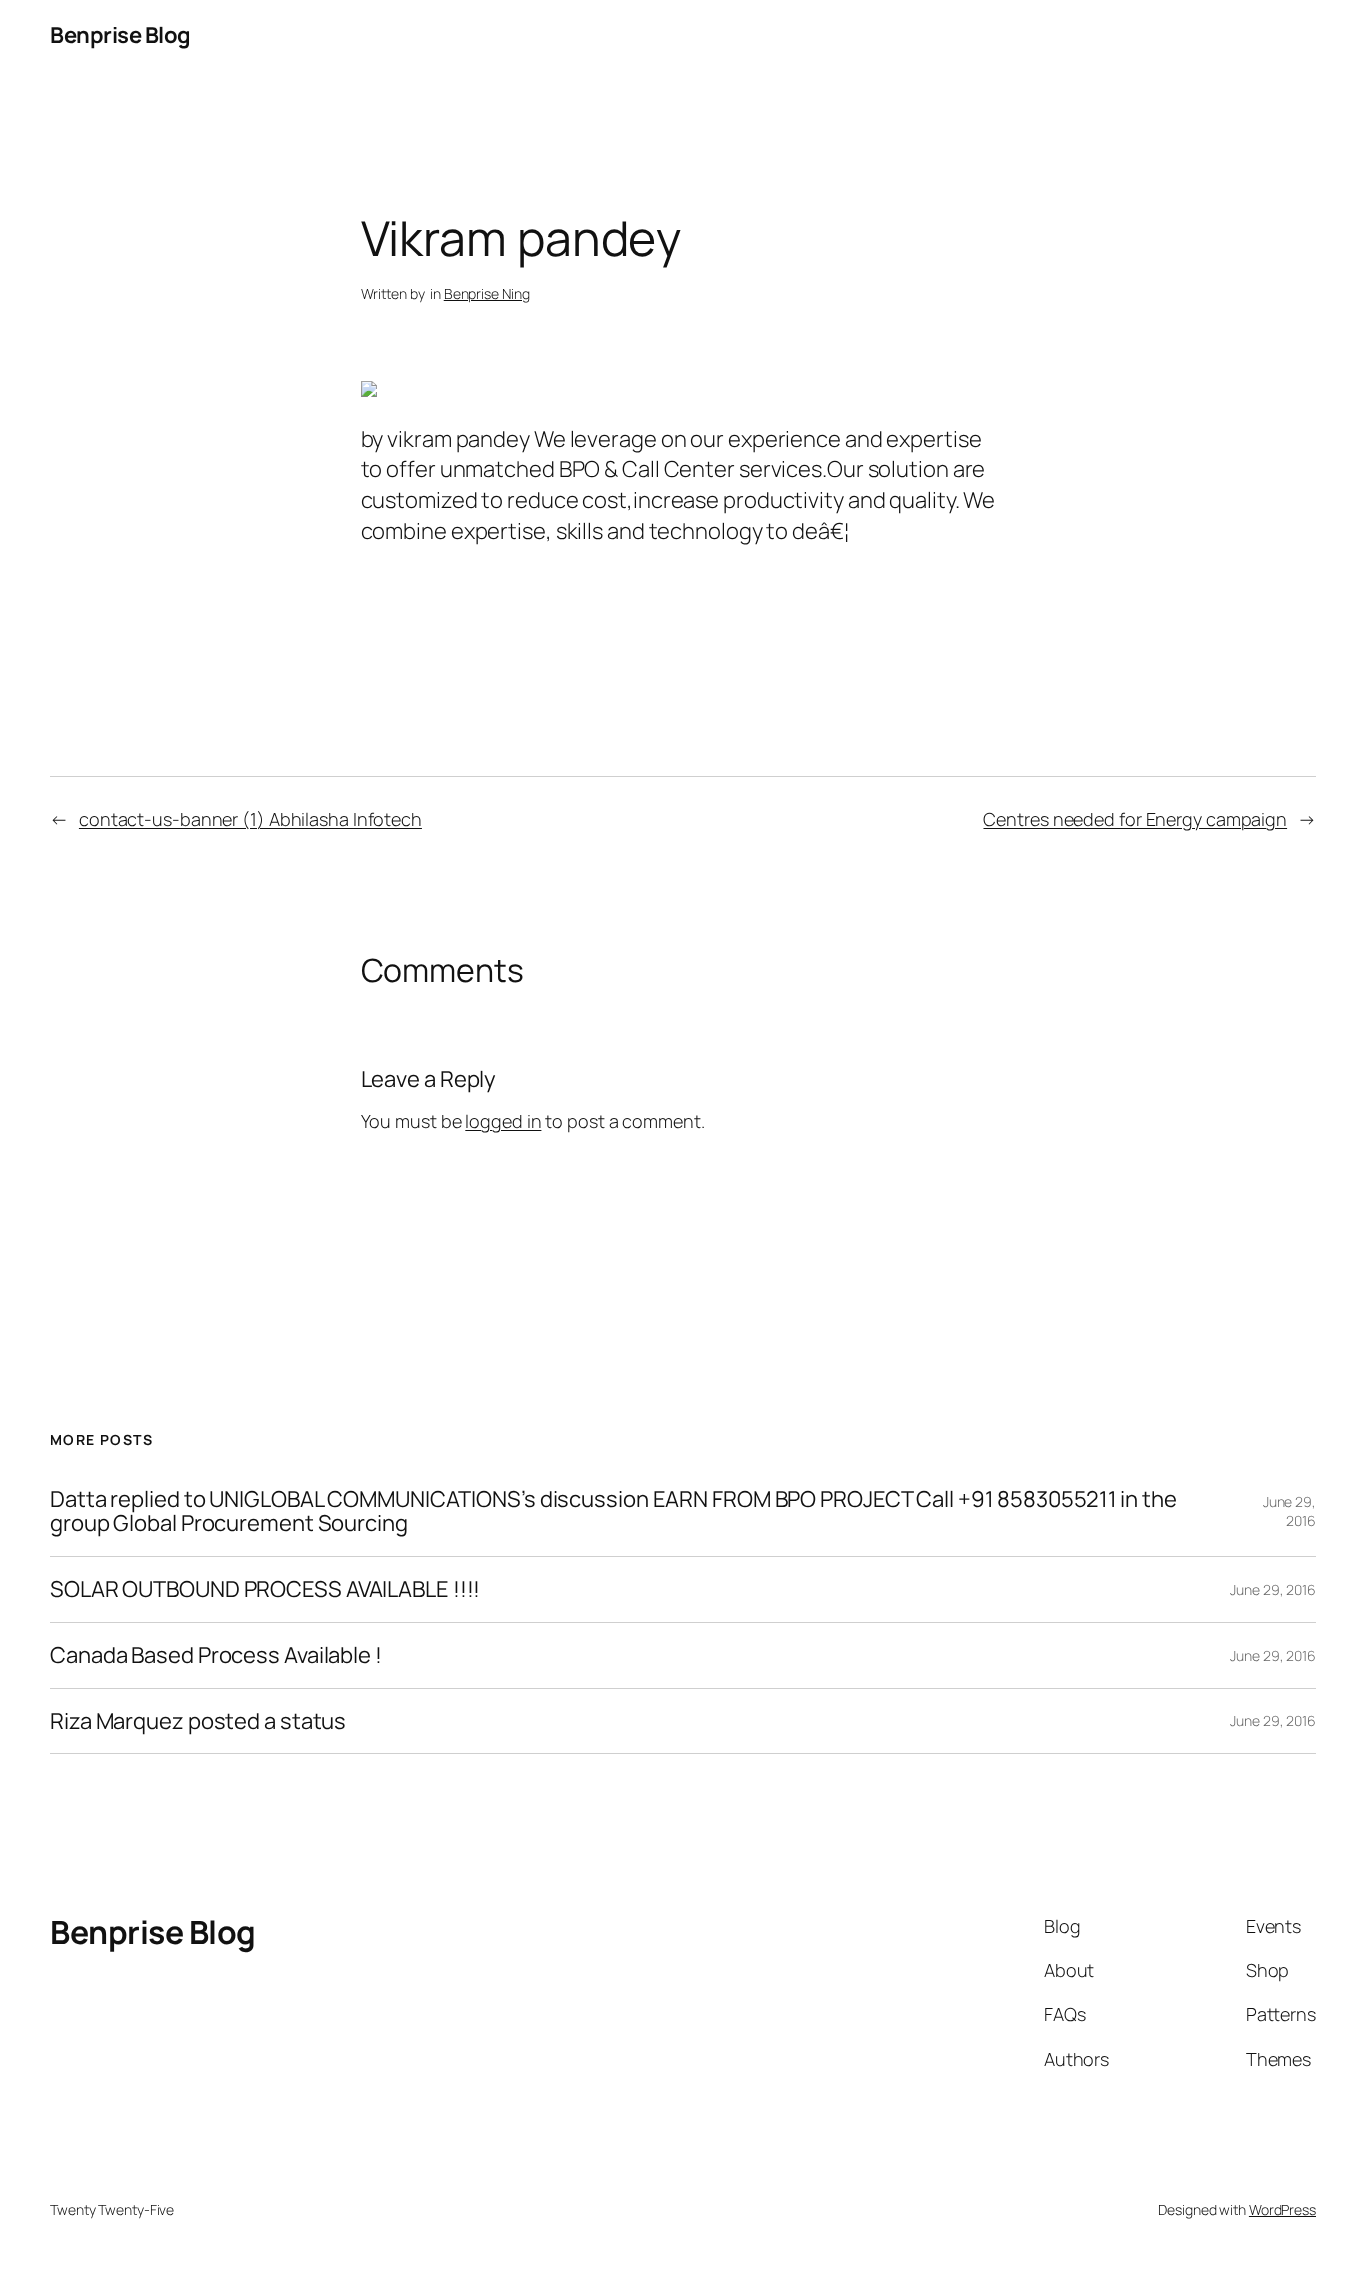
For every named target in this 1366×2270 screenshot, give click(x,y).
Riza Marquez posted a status (198, 1721)
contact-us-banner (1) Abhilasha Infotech (250, 819)
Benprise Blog (120, 35)
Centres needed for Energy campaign (1135, 819)
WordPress (1282, 2209)
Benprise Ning (487, 293)
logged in (503, 1121)
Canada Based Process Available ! (216, 1655)
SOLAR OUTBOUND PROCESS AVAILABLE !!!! (265, 1589)
